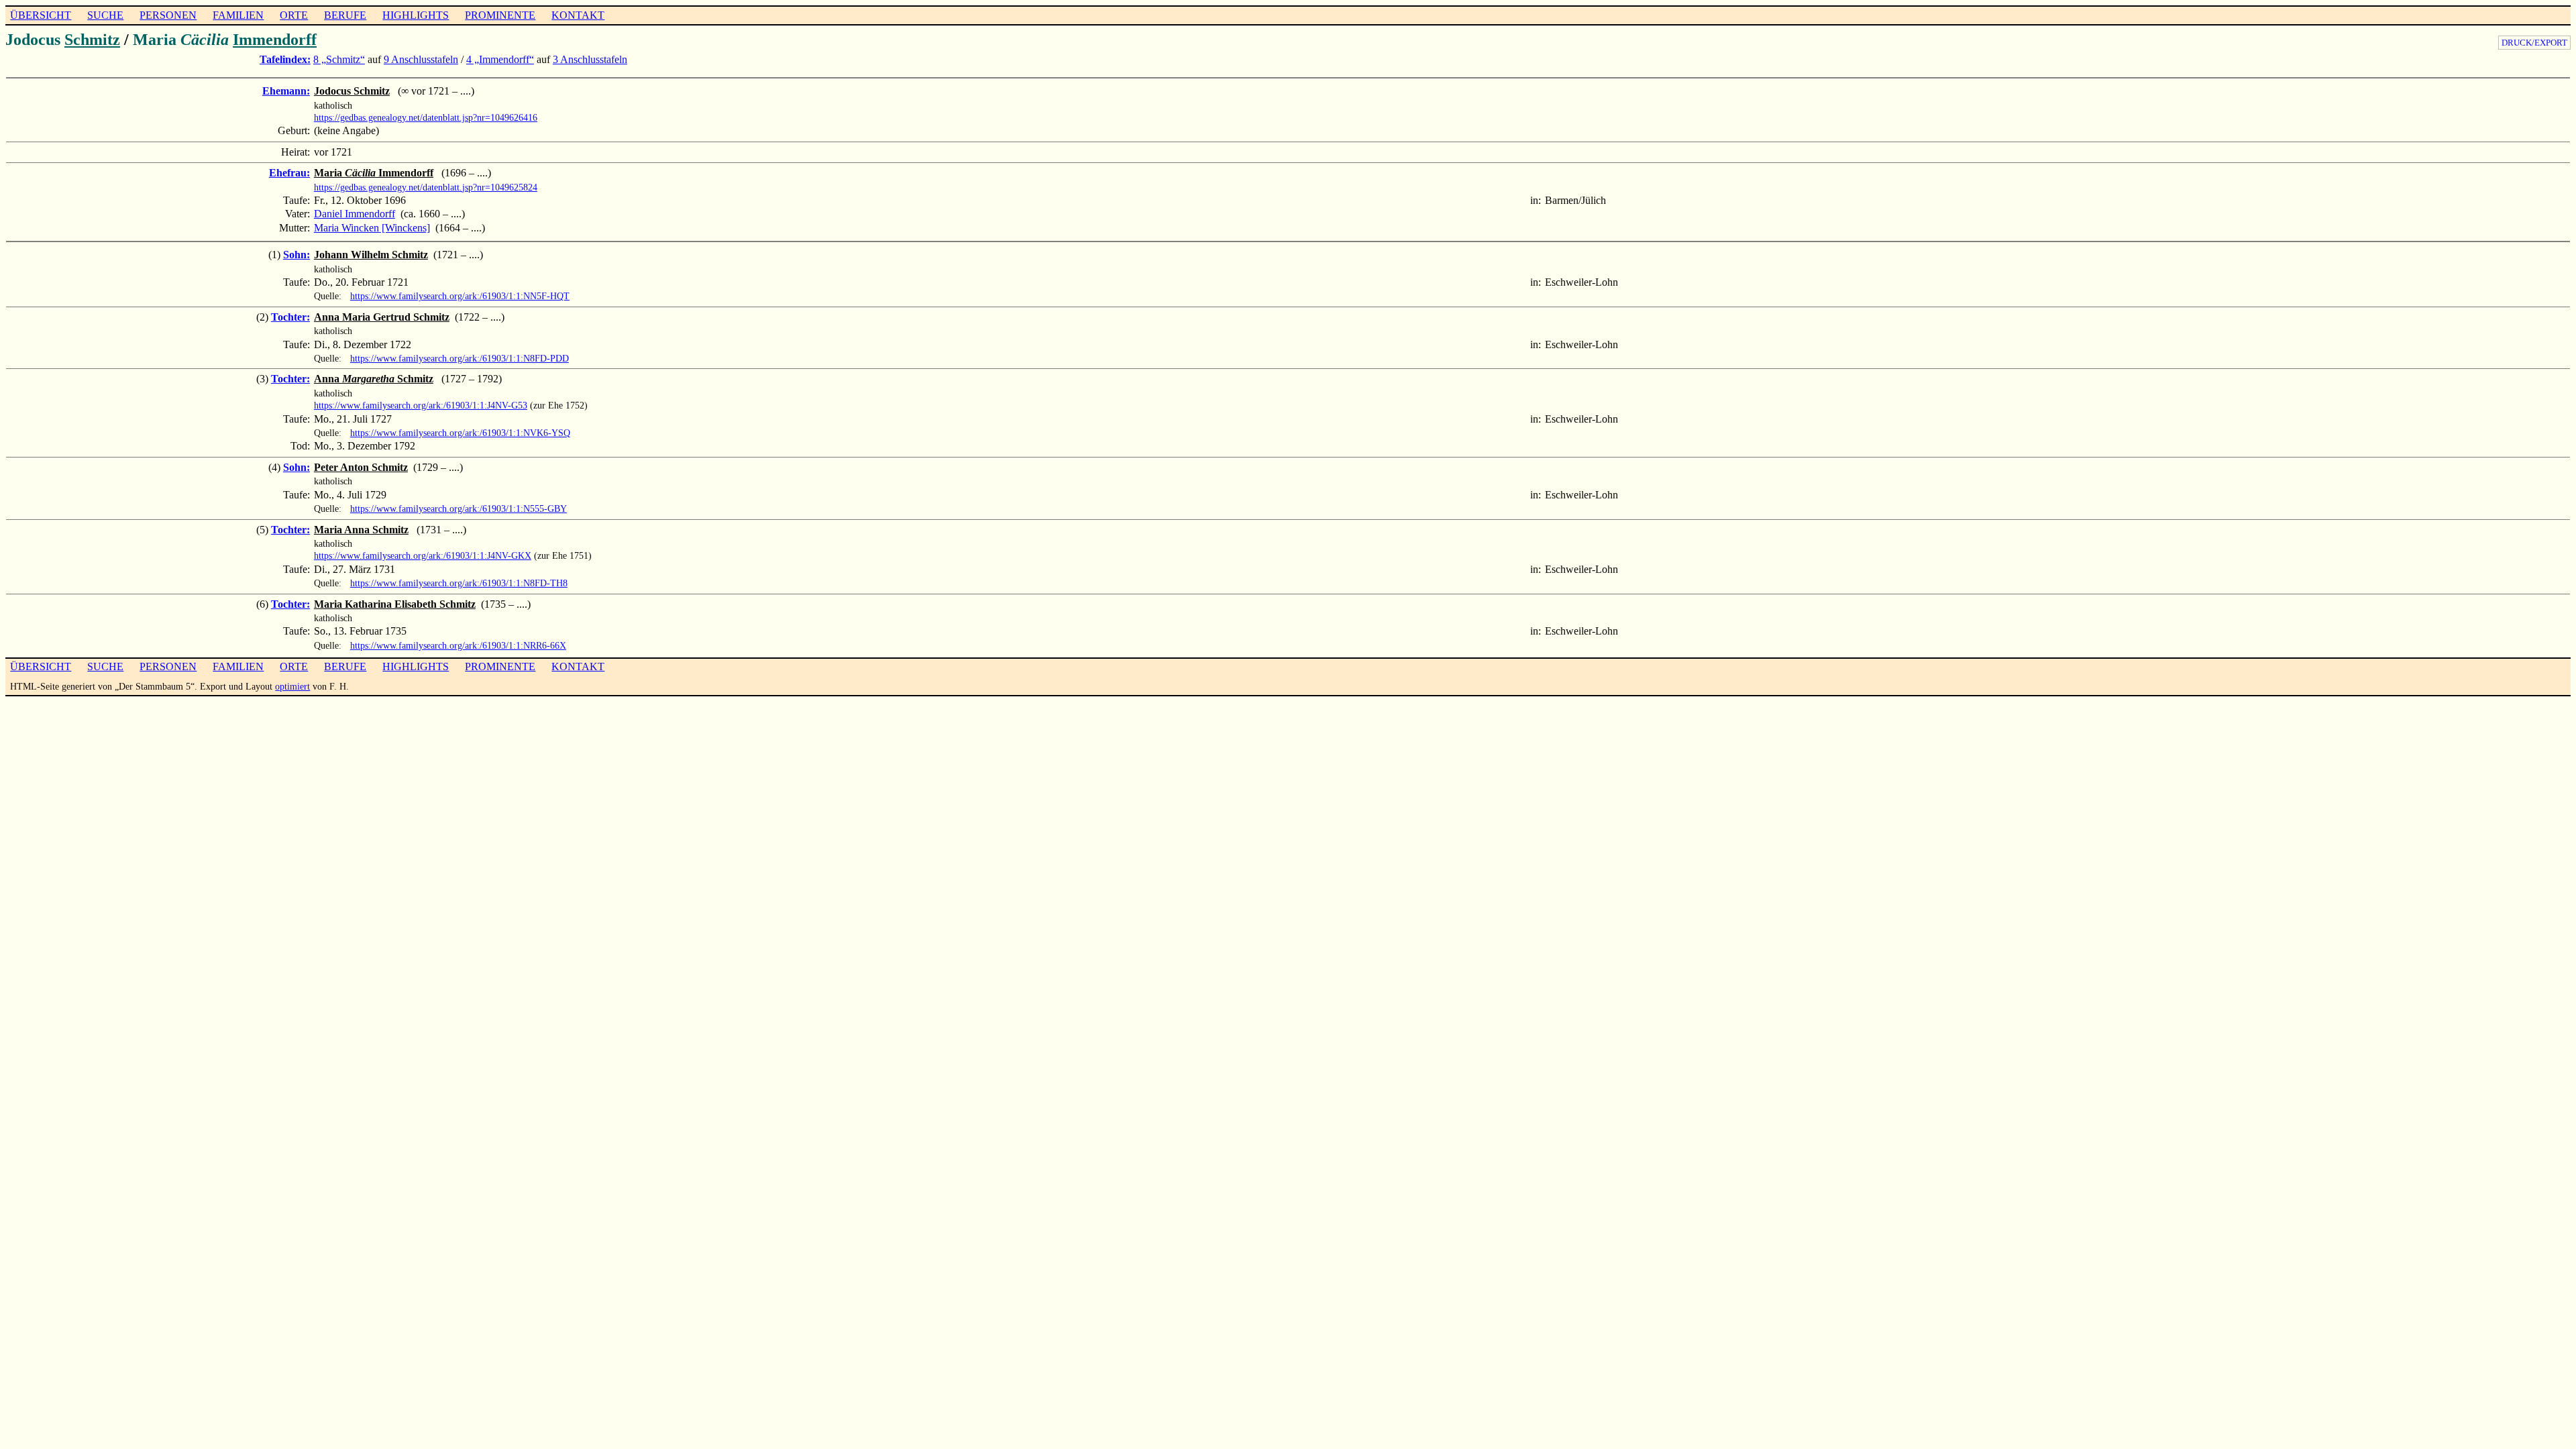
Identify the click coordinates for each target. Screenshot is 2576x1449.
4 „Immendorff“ (500, 59)
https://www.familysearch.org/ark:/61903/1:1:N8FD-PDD (460, 358)
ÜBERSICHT (41, 15)
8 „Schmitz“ (339, 59)
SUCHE (105, 15)
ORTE (294, 15)
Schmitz (92, 40)
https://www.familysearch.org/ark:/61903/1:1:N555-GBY (459, 508)
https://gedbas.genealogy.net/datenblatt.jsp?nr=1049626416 (426, 117)
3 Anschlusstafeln (590, 59)
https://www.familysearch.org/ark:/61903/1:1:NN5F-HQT (460, 296)
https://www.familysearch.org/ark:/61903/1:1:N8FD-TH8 (459, 583)
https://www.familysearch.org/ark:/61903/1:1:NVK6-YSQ (460, 433)
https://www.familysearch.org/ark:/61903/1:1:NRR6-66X (458, 645)
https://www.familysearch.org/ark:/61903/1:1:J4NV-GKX (423, 555)
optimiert (292, 686)
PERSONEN (168, 15)
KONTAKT (578, 15)
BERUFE (345, 15)
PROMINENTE (500, 15)
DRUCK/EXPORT (2534, 43)
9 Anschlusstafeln (421, 59)
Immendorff (275, 40)
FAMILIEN (238, 15)
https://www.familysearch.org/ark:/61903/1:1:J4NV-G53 (421, 405)
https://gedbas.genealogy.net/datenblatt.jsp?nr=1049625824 (426, 187)
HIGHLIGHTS (416, 15)
